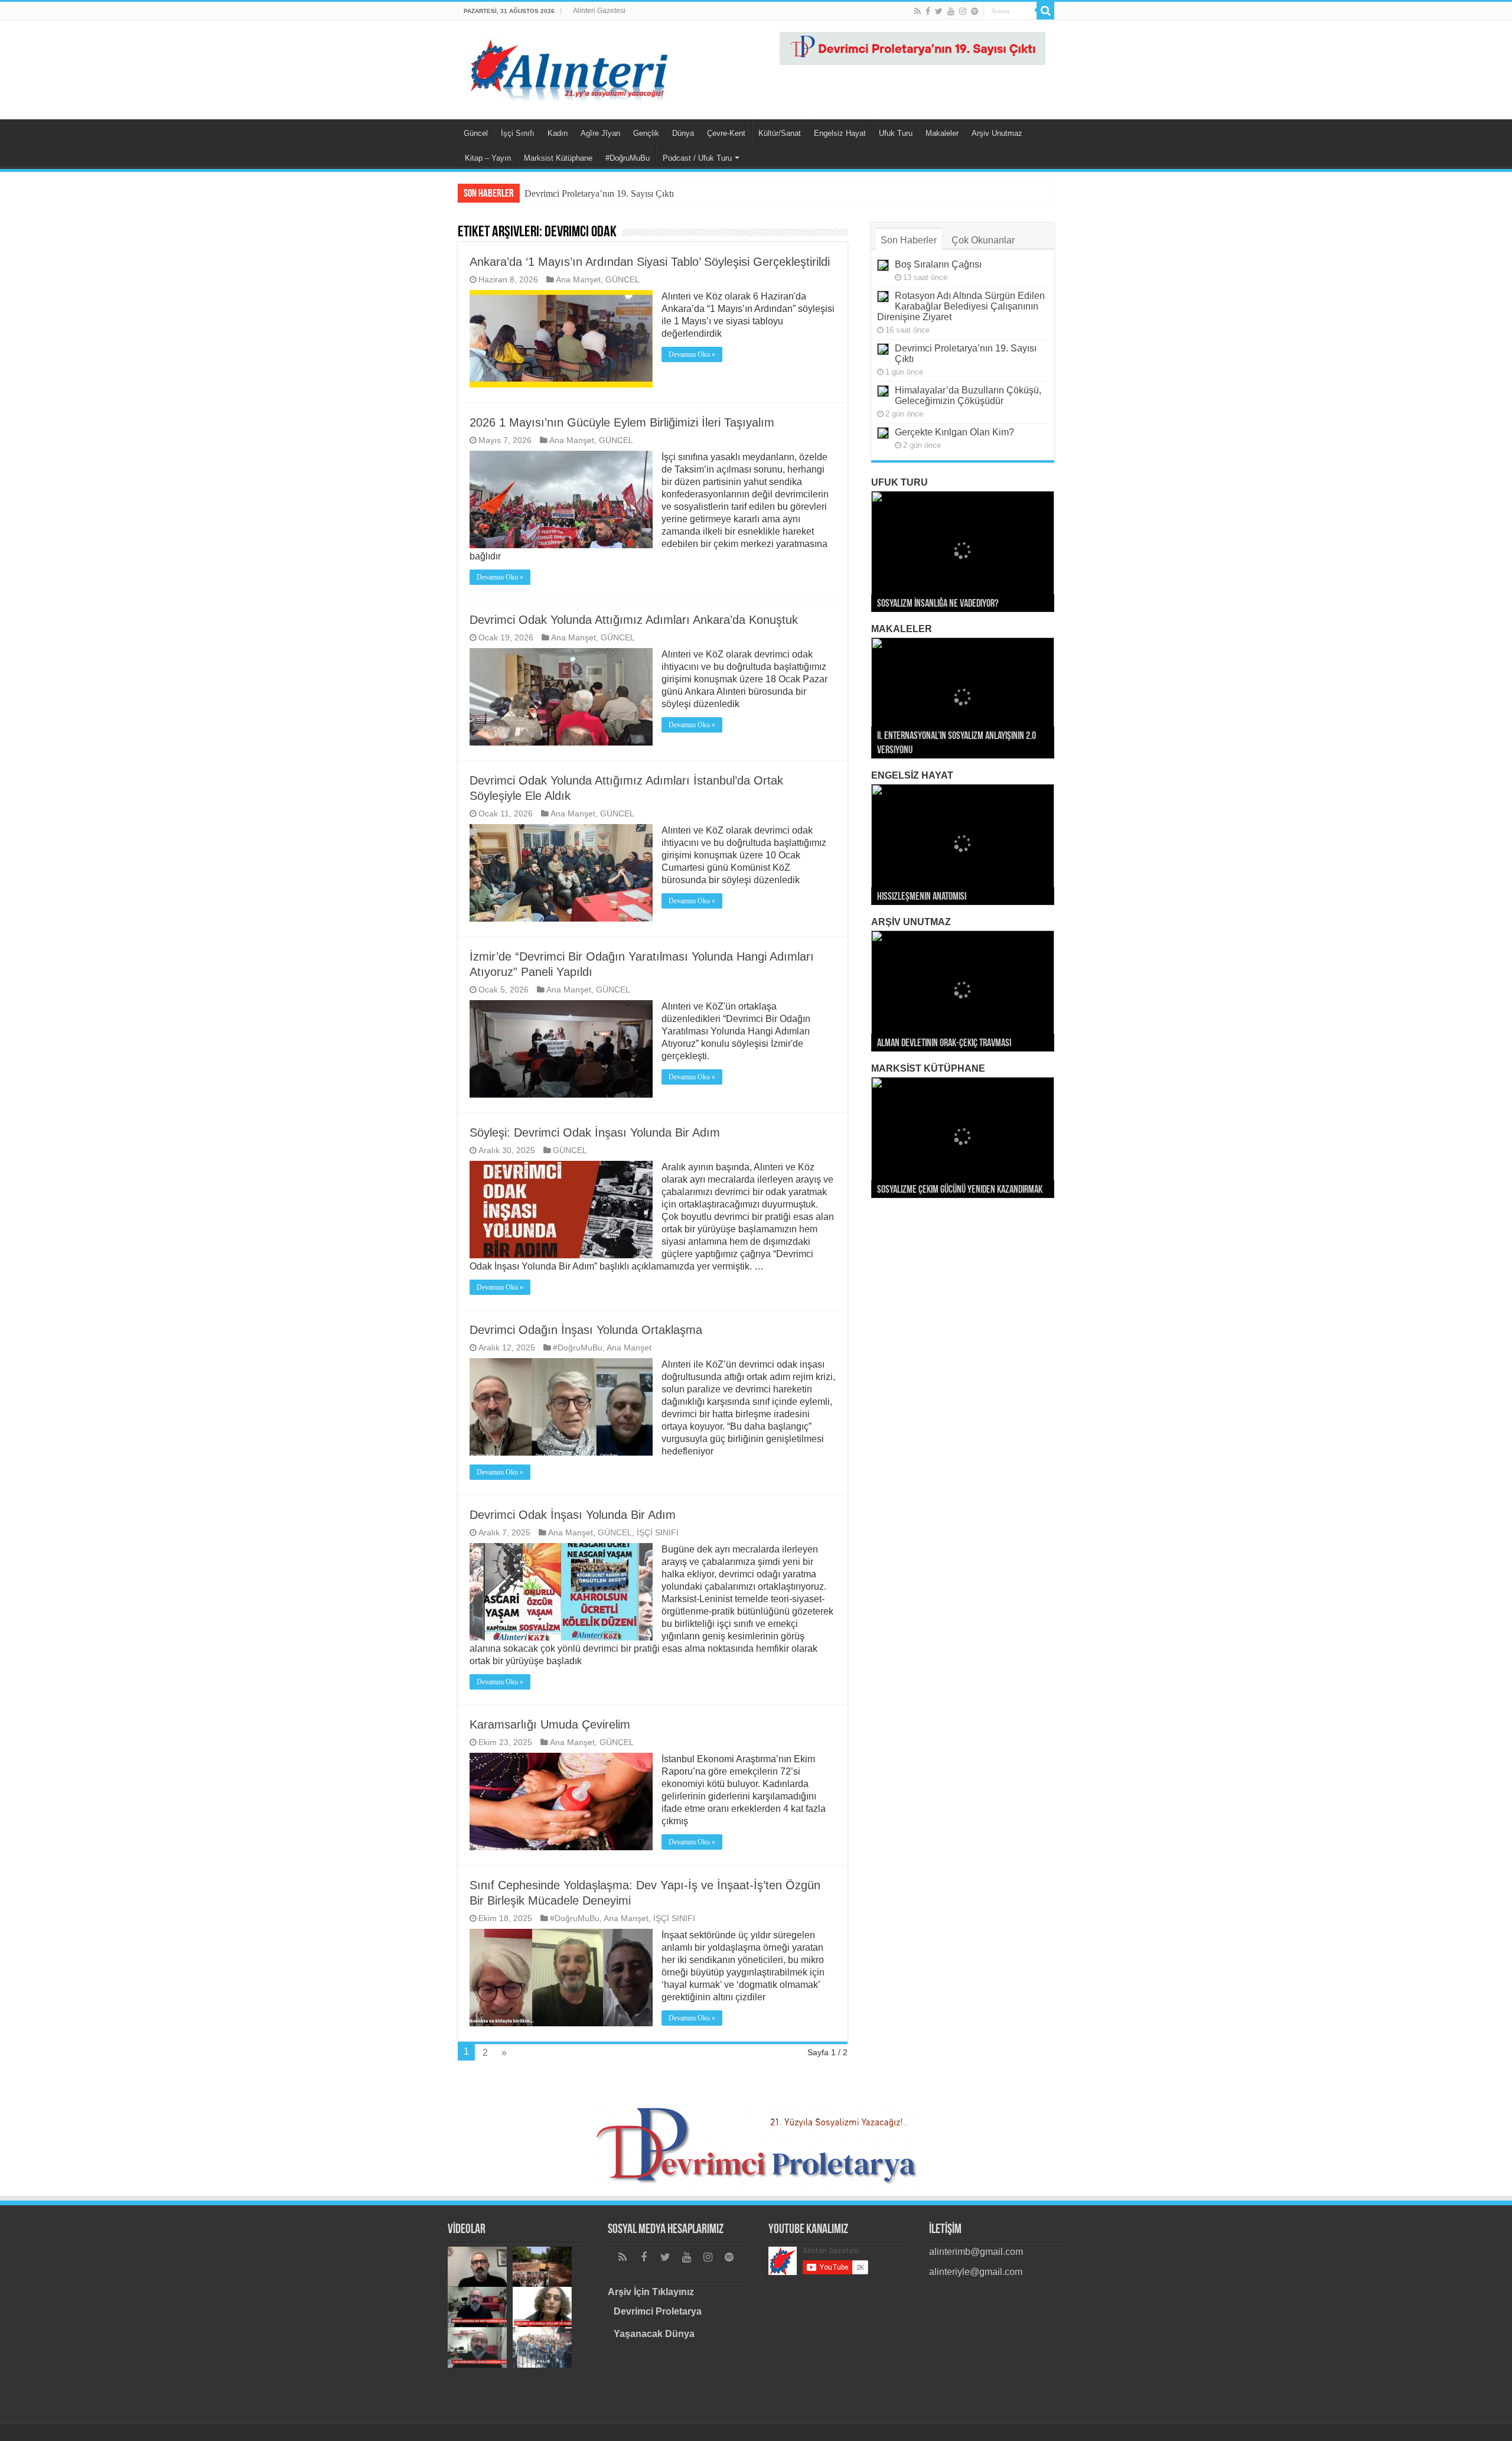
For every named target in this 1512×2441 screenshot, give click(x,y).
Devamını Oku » (692, 354)
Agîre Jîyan (600, 133)
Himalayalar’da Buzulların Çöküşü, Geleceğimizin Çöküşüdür (968, 396)
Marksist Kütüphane (558, 158)
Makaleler (942, 133)
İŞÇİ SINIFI (658, 1533)
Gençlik (646, 133)
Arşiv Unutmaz (997, 133)
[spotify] (975, 11)
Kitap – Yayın (488, 158)
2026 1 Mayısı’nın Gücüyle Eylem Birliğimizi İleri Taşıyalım (622, 422)
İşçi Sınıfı (518, 133)
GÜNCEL (623, 280)
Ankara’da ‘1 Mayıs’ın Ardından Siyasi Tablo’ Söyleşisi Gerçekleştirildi (650, 262)
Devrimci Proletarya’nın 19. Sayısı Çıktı (599, 193)
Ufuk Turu (896, 133)
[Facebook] (928, 11)
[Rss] (918, 11)
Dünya (683, 133)
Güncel (476, 133)
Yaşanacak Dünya (654, 2334)
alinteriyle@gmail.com (976, 2272)
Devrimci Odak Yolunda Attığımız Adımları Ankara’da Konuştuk (634, 620)
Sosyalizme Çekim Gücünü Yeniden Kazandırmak (960, 1190)
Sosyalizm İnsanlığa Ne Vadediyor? (938, 604)
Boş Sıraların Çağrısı (938, 264)
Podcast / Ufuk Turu (697, 158)
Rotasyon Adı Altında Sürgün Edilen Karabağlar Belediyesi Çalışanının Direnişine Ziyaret (961, 306)
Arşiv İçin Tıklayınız (651, 2292)
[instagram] (963, 11)
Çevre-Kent (726, 133)
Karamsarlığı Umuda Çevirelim (550, 1724)
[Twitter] (939, 11)
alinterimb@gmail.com (976, 2252)
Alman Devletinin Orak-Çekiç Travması (944, 1044)
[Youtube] (951, 11)
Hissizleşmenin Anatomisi (922, 897)
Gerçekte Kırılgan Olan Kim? (954, 432)
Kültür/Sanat (780, 133)
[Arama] (1045, 11)
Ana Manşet (578, 280)
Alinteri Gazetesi (599, 11)
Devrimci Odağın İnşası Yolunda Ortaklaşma (586, 1330)
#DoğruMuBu (628, 158)
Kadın (558, 133)
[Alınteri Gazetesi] (570, 66)
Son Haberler (909, 240)
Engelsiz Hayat (840, 133)
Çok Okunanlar (983, 240)
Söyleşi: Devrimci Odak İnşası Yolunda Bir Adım (595, 1132)
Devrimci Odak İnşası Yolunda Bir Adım (573, 1515)
